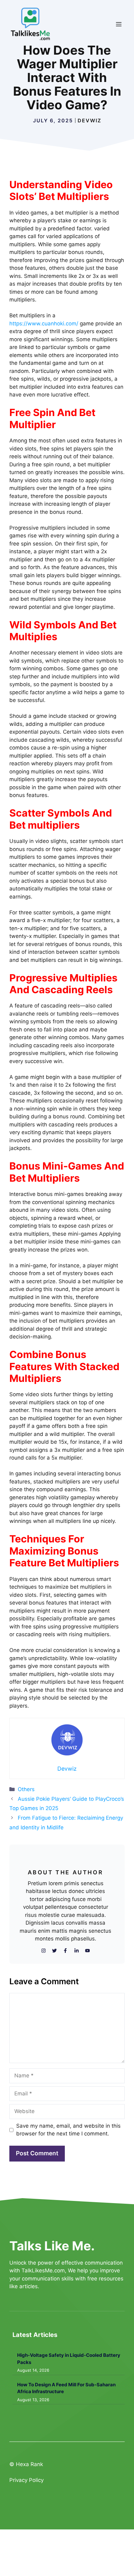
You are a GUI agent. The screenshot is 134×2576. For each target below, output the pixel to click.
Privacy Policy (26, 2480)
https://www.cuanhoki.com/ (44, 324)
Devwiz (89, 120)
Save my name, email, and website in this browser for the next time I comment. (68, 2130)
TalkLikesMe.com (43, 2270)
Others (26, 1789)
